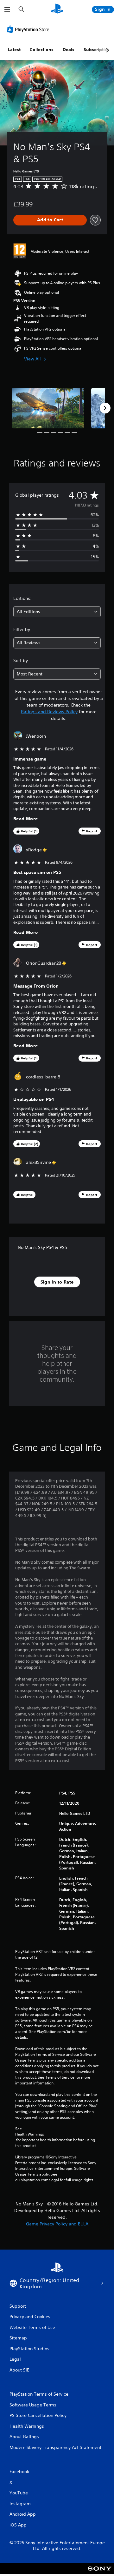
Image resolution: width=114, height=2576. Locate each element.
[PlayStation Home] (57, 9)
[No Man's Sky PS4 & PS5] (48, 408)
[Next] (105, 408)
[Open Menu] (7, 10)
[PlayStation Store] (29, 29)
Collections (42, 50)
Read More (26, 819)
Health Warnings (30, 2134)
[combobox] (57, 612)
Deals (69, 50)
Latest (14, 50)
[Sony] (100, 2573)
